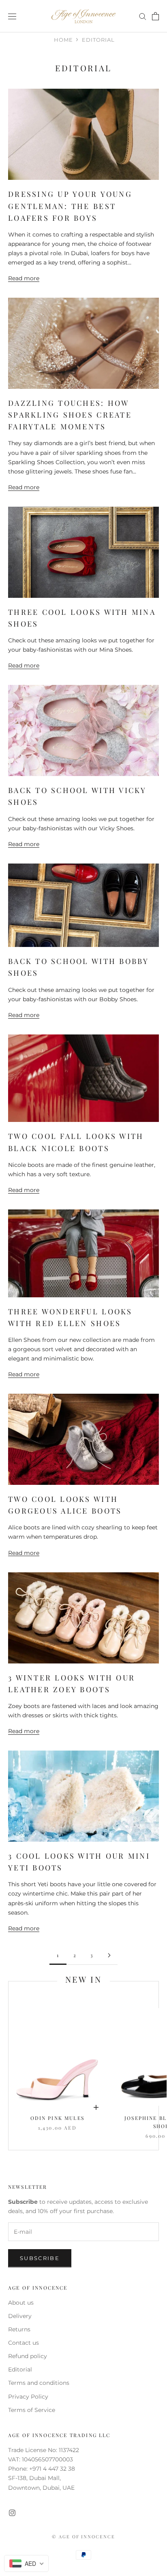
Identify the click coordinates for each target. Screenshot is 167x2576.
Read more (24, 278)
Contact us (24, 2343)
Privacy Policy (28, 2397)
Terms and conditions (39, 2383)
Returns (19, 2329)
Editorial (20, 2369)
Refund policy (28, 2356)
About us (21, 2303)
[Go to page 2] (109, 1955)
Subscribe (40, 2258)
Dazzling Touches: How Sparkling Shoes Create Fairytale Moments (70, 415)
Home (63, 40)
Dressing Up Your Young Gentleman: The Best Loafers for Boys (70, 206)
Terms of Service (32, 2410)
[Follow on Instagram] (12, 2513)
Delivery (20, 2316)
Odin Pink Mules (57, 2118)
